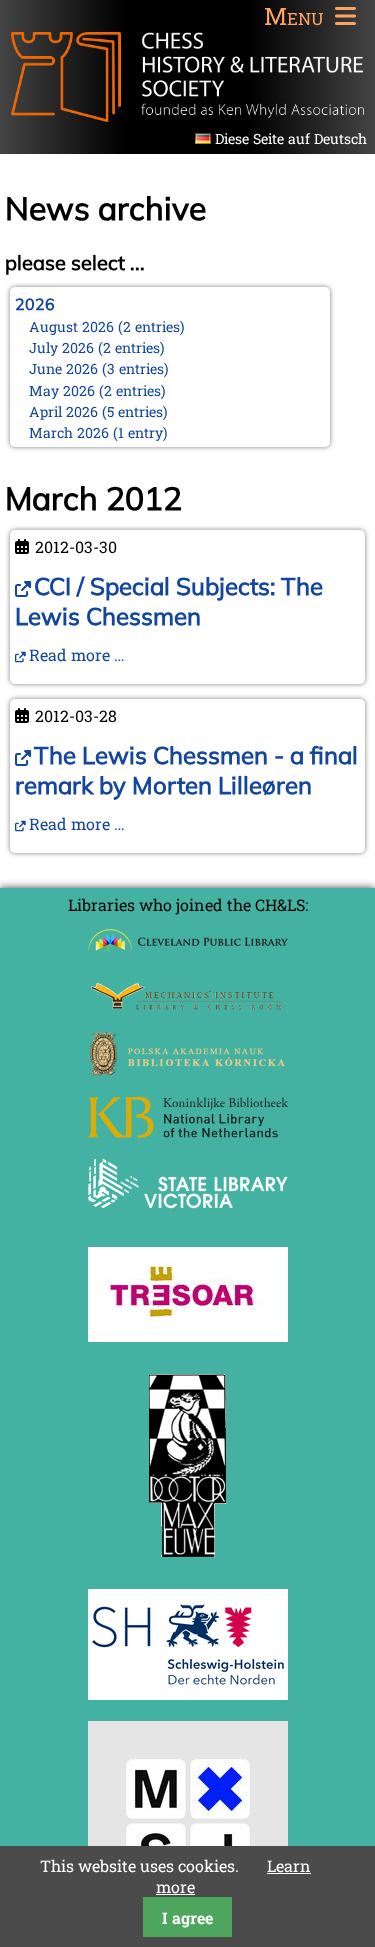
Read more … (77, 654)
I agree (187, 1917)
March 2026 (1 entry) (98, 432)
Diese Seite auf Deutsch (291, 138)
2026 (35, 304)
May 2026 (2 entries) (97, 390)
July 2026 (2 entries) (97, 347)
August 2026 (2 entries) (107, 326)
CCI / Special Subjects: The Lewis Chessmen (169, 601)
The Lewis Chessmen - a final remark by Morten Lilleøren (186, 770)
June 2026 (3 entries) (99, 368)
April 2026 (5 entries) (98, 411)
